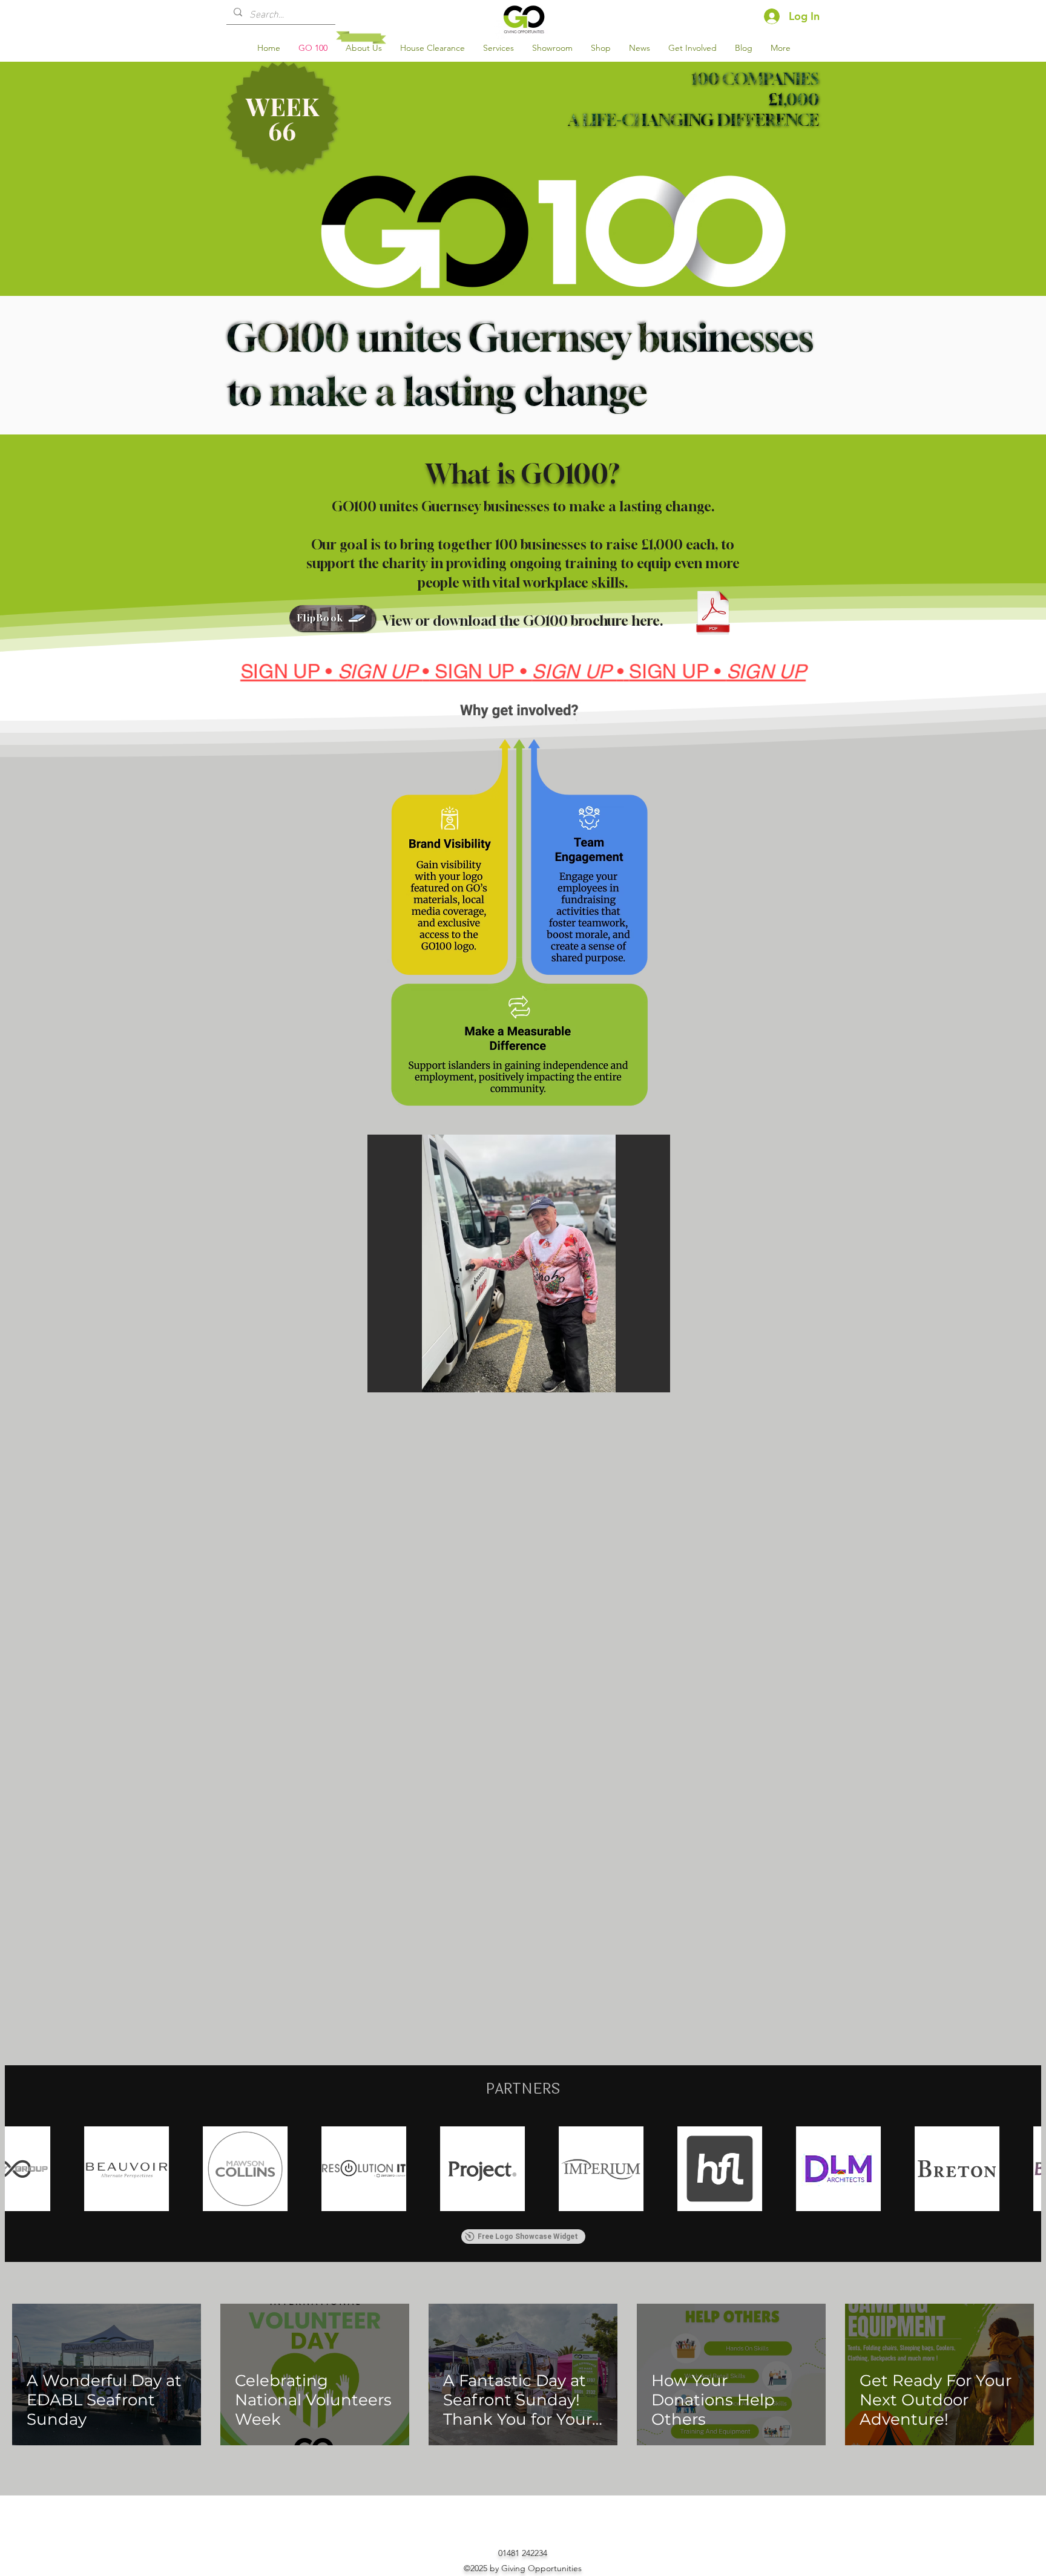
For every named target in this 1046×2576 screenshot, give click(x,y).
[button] (332, 618)
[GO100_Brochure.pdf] (713, 614)
